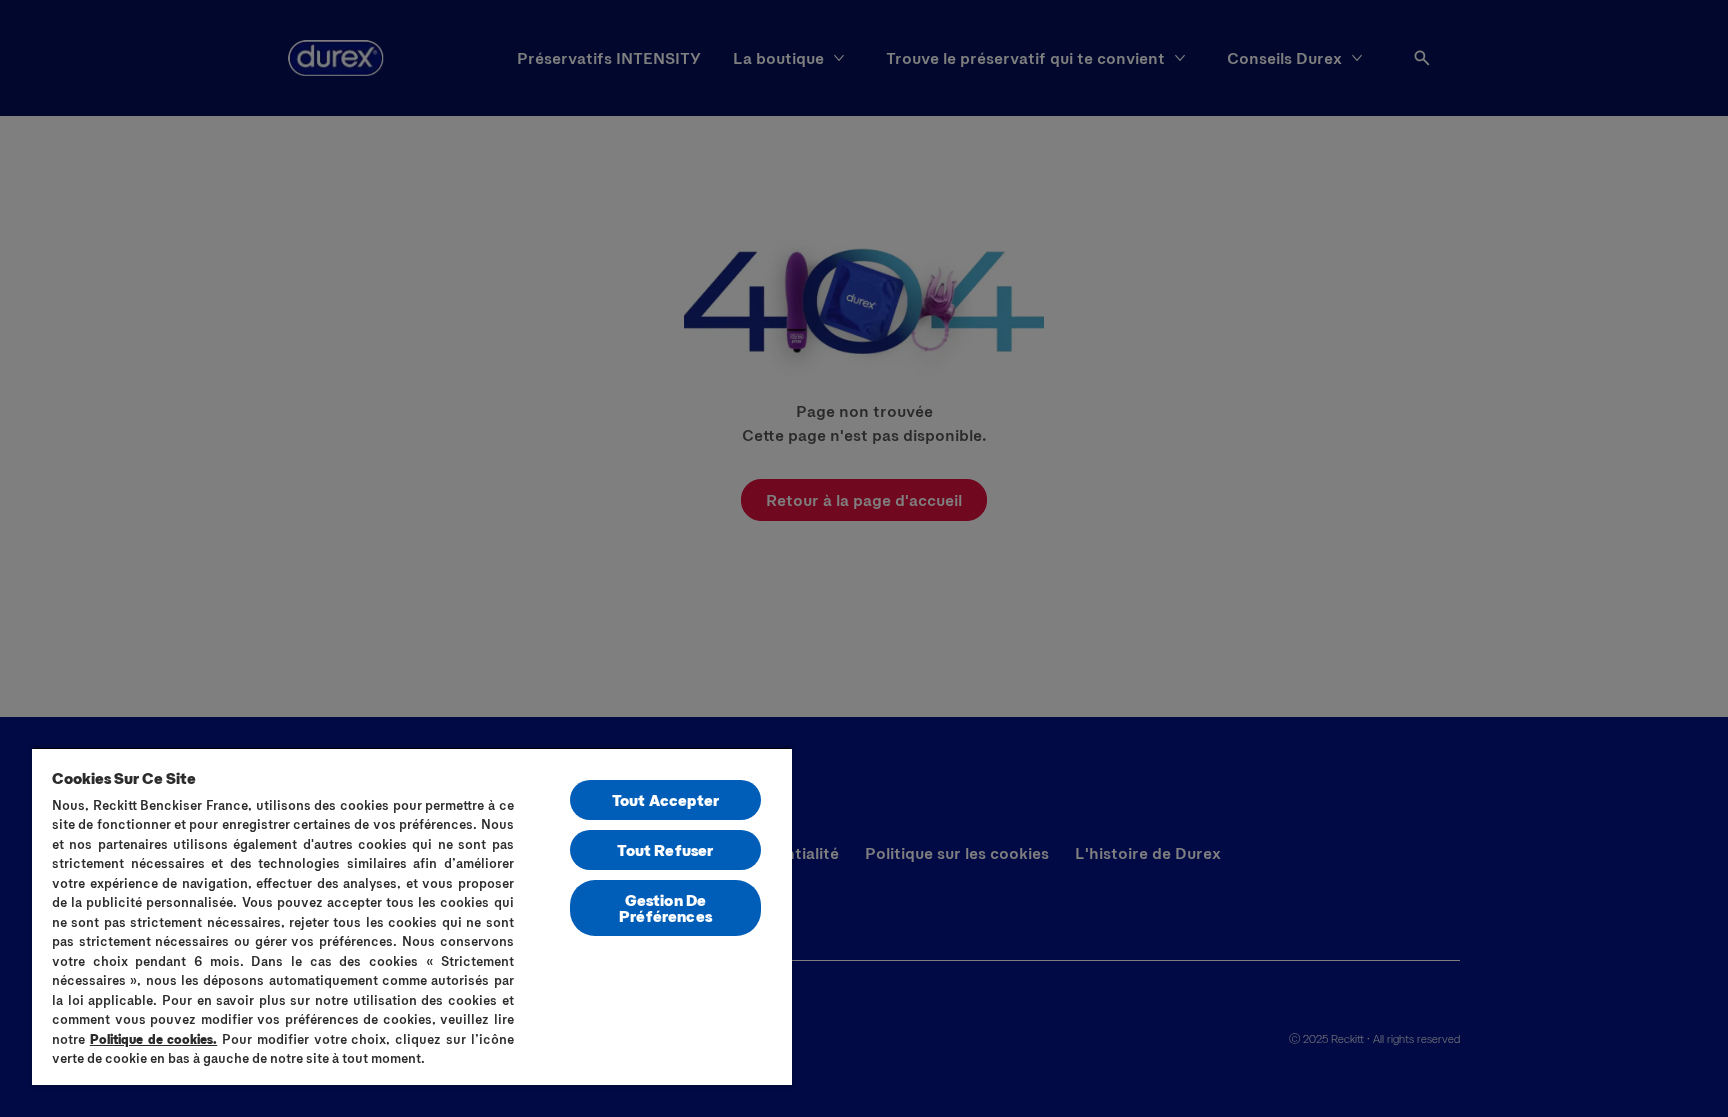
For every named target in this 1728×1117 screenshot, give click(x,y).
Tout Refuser (665, 849)
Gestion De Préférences (665, 907)
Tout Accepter (665, 799)
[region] (412, 916)
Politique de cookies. (154, 1039)
